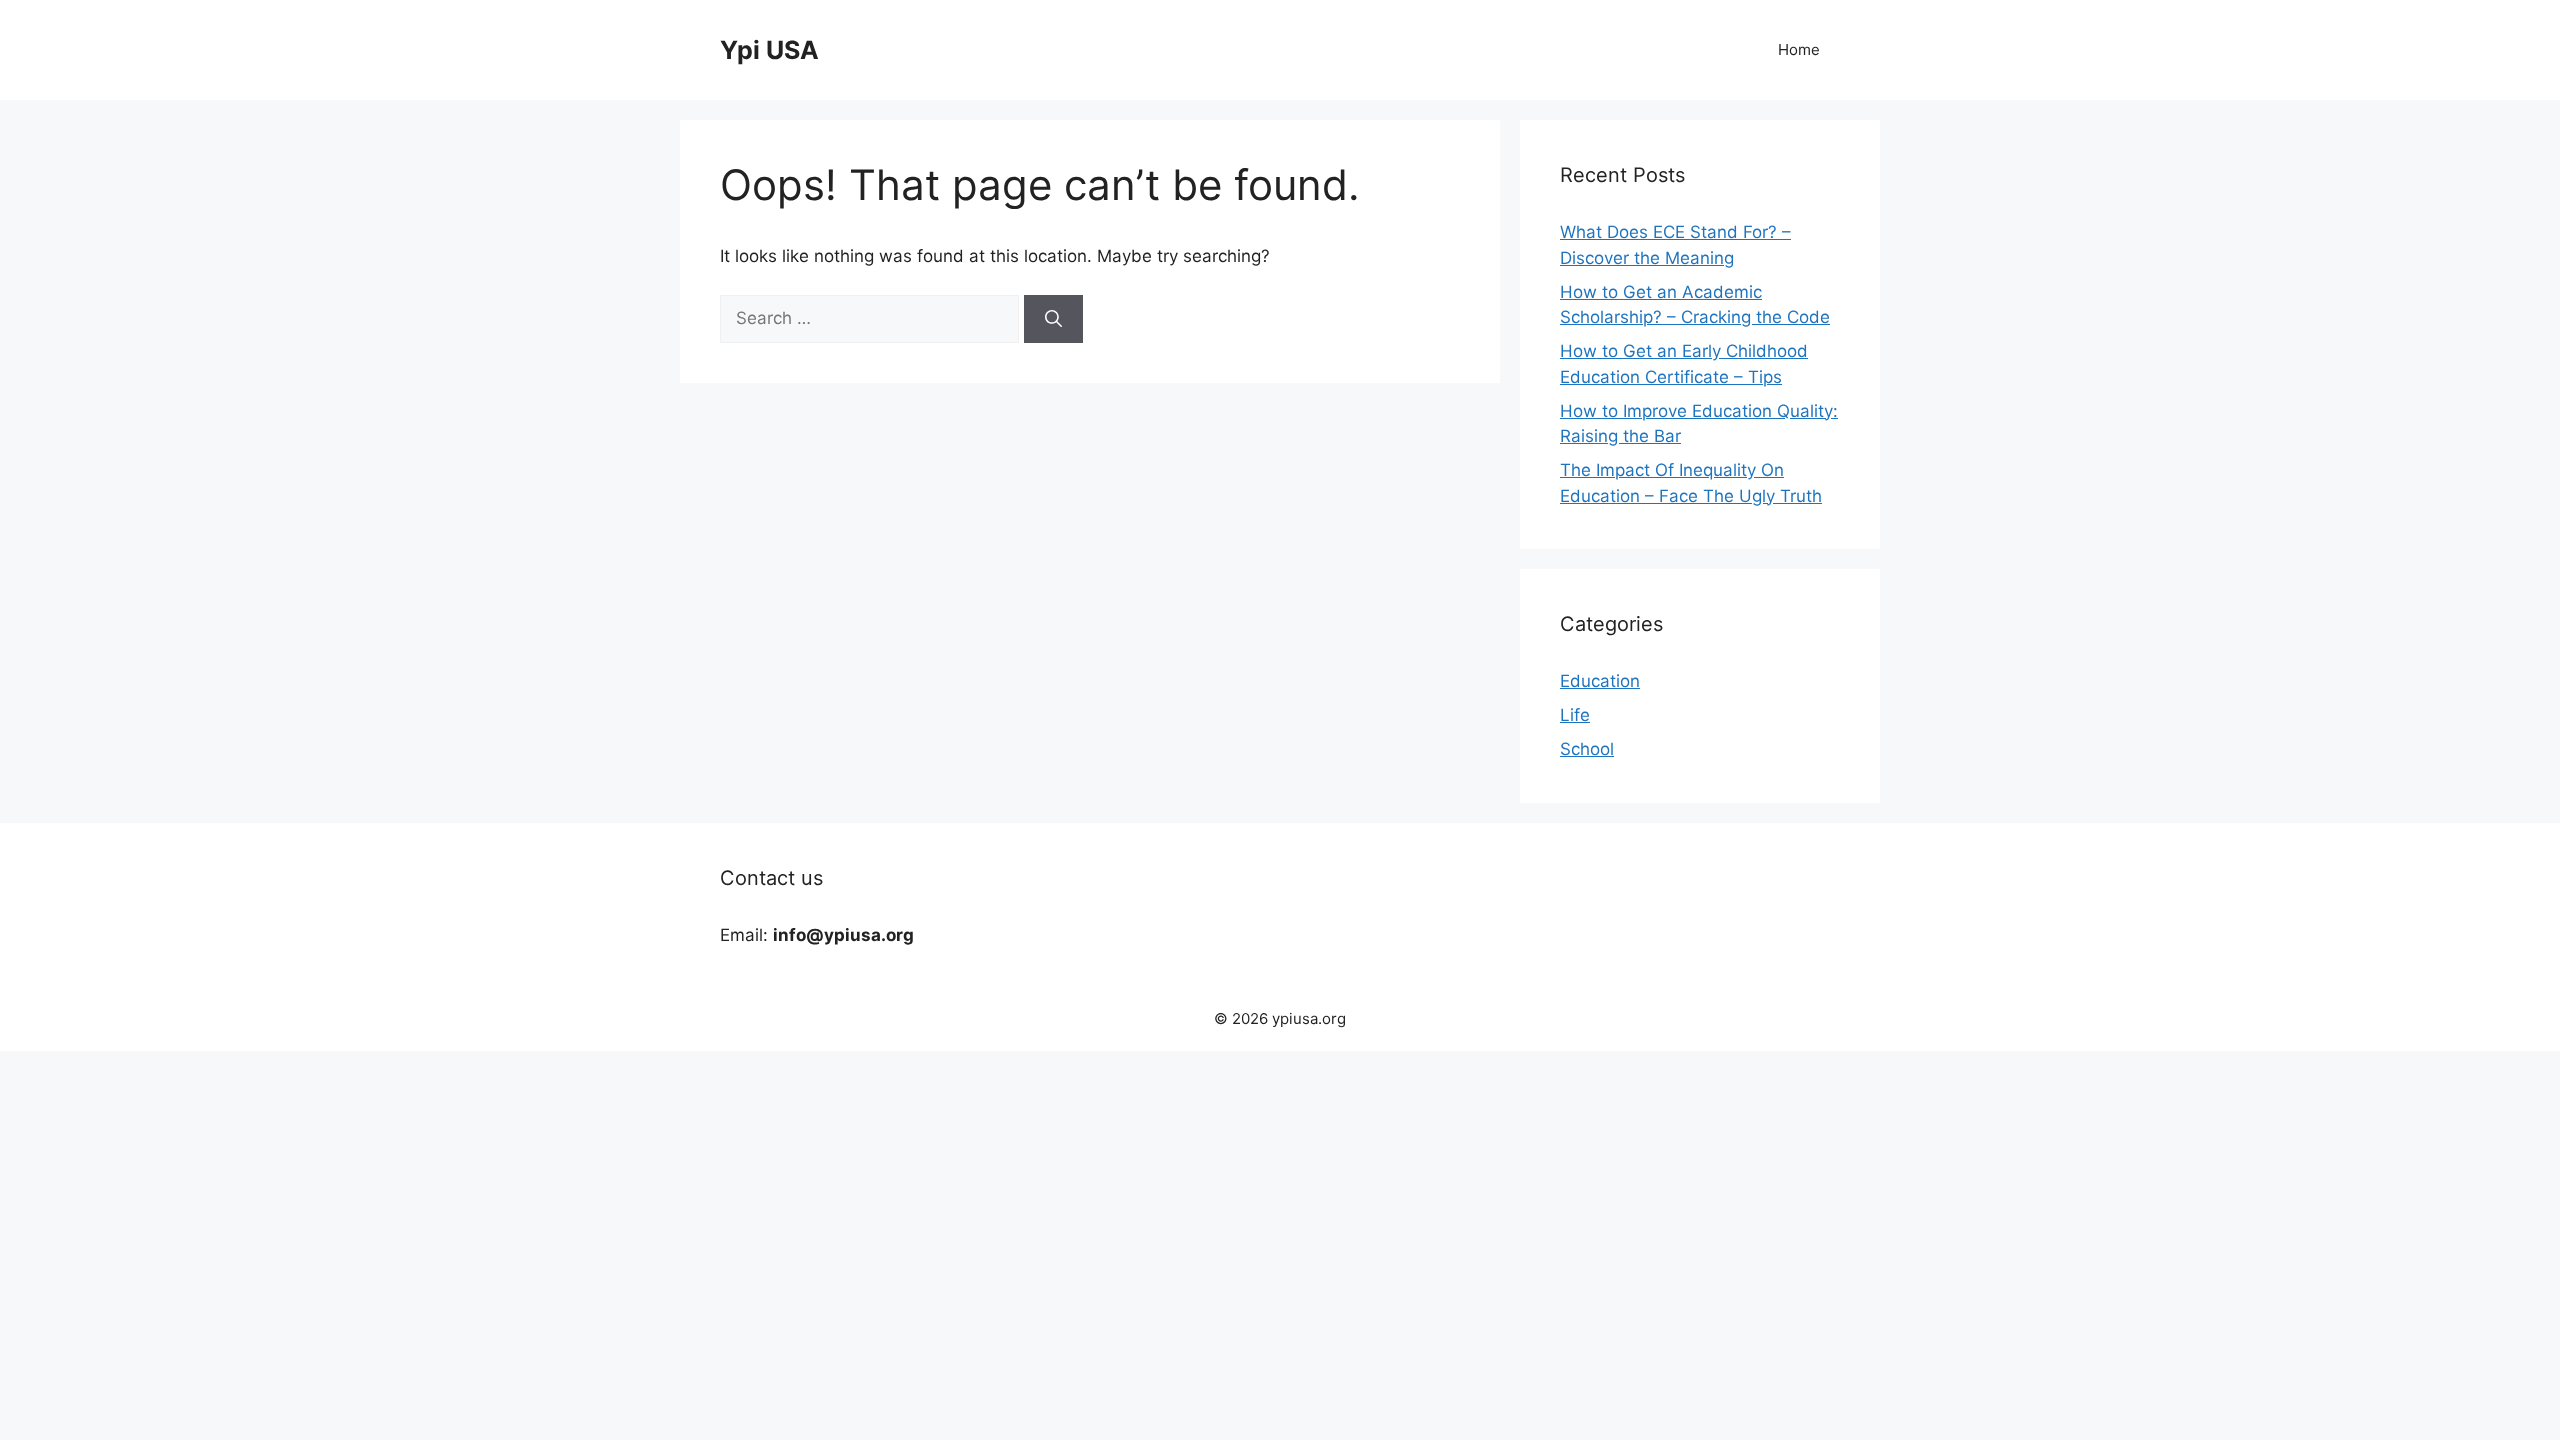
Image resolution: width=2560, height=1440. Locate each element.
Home (1799, 49)
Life (1575, 715)
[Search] (1053, 319)
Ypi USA (769, 50)
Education (1600, 681)
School (1587, 749)
